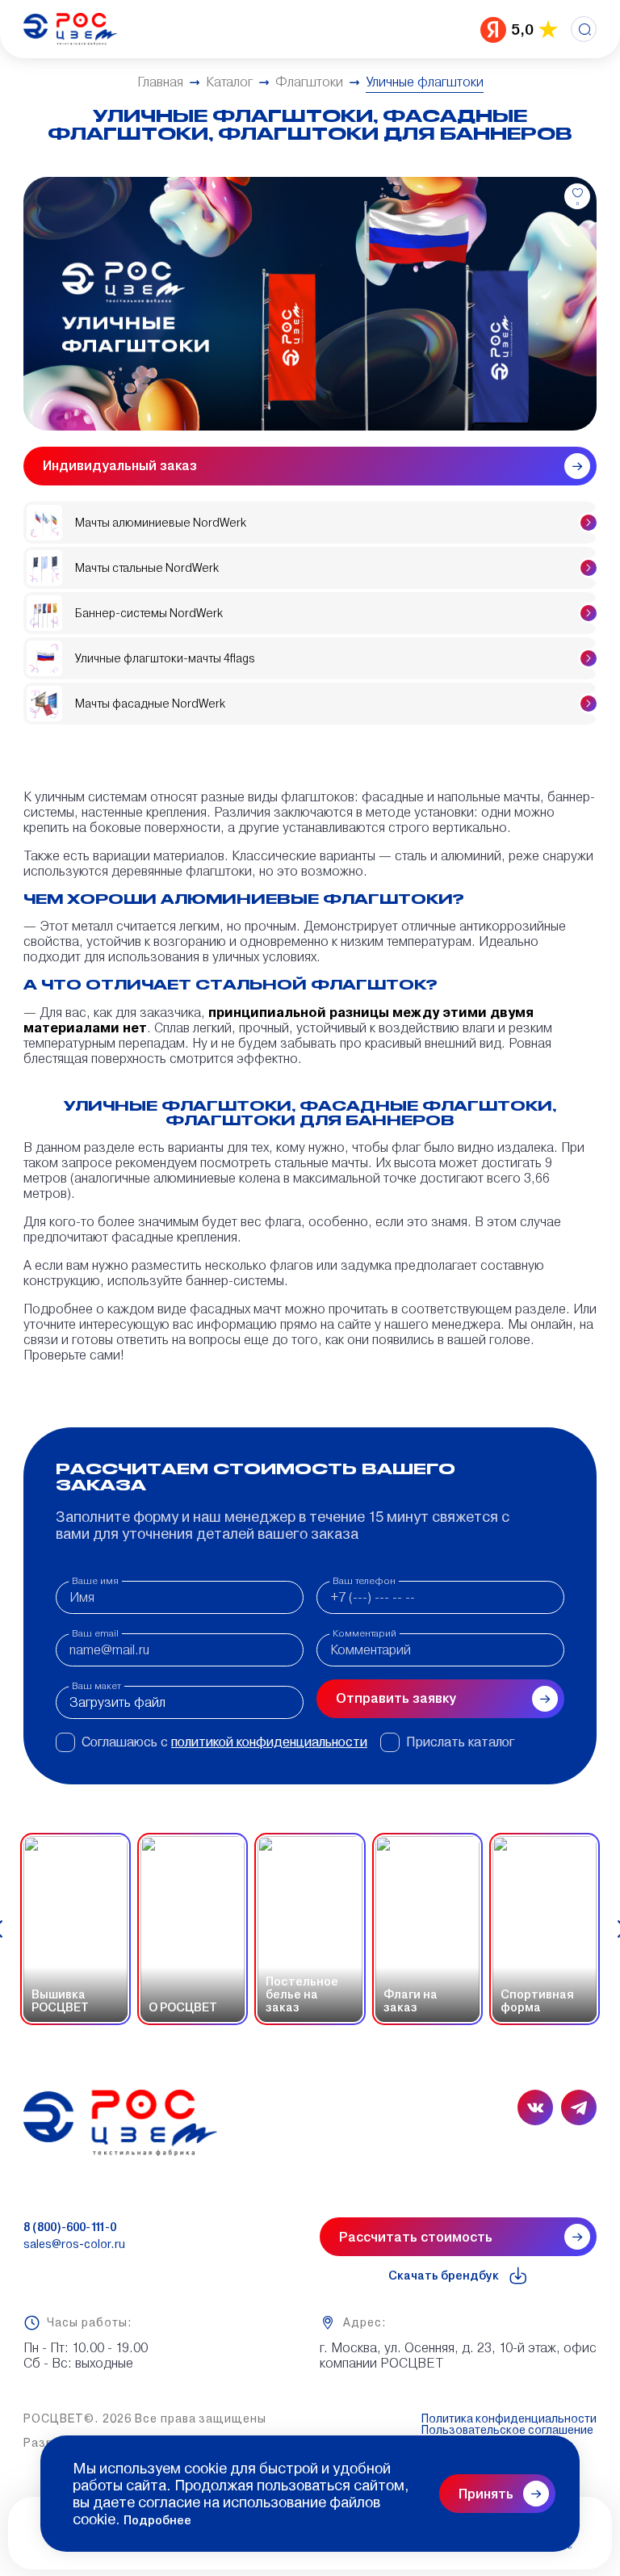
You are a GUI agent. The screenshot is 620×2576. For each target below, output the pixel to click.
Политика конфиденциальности (509, 2418)
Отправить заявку (396, 1698)
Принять (486, 2494)
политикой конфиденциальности (269, 1742)
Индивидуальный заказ (120, 466)
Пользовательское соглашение (507, 2430)
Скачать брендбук (444, 2276)
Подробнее (157, 2520)
